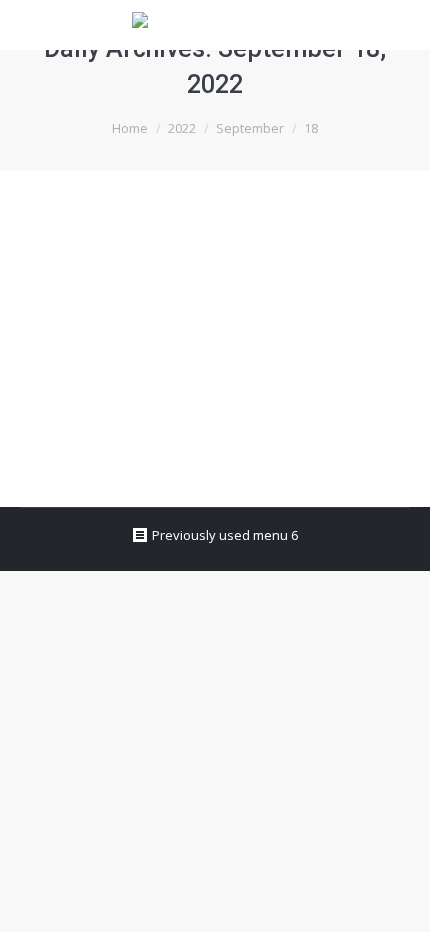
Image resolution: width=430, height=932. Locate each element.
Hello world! (99, 276)
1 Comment (79, 338)
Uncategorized (89, 313)
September (250, 128)
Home (130, 128)
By (192, 313)
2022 (182, 128)
